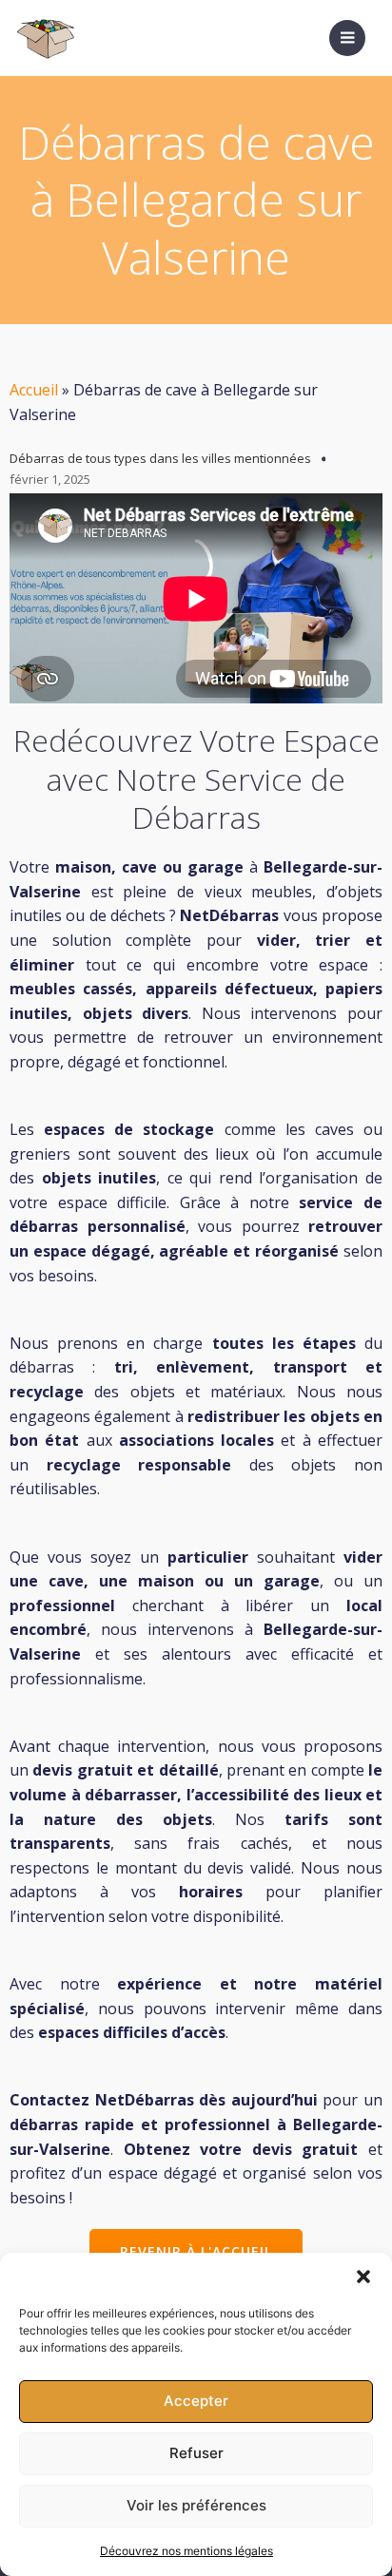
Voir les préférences (196, 2505)
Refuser (196, 2453)
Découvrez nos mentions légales (186, 2551)
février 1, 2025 (50, 479)
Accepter (196, 2401)
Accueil (34, 390)
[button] (363, 2277)
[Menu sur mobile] (347, 38)
